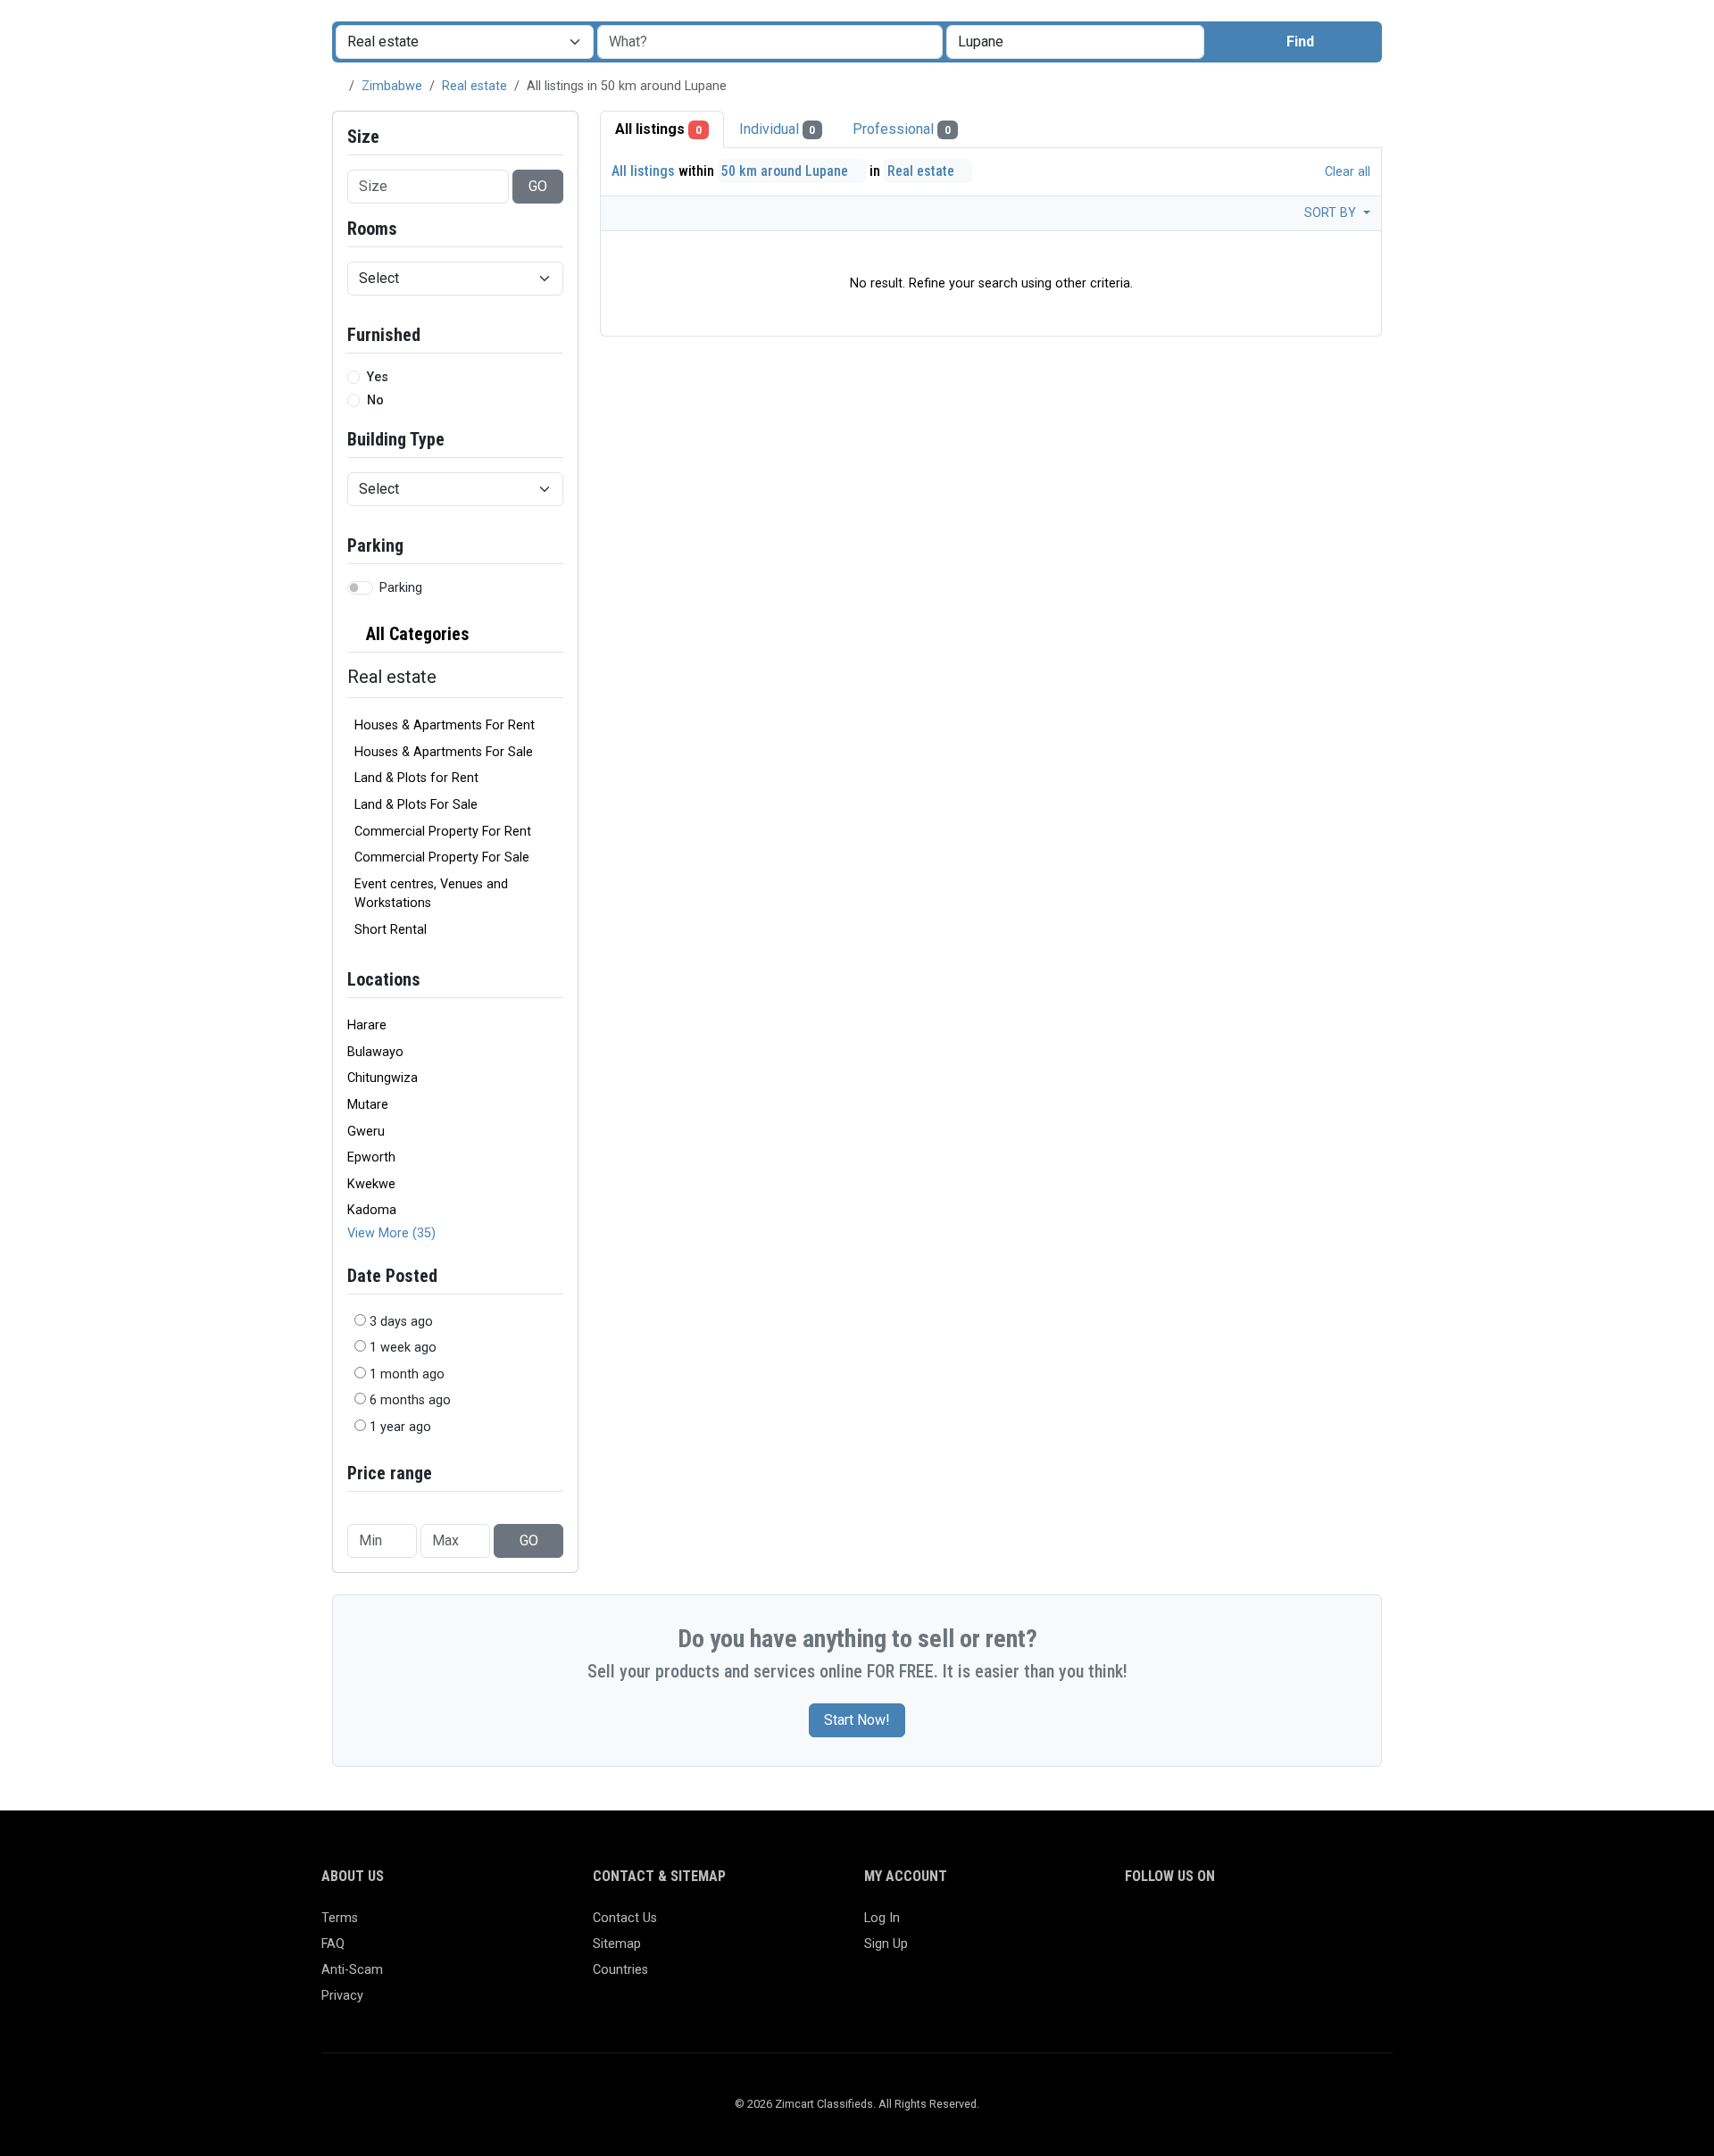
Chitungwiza (383, 1078)
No (375, 400)
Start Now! (857, 1720)
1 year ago (400, 1427)
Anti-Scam (352, 1970)
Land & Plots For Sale (416, 805)
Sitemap (617, 1944)
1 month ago (407, 1374)
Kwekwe (371, 1184)
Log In (882, 1918)
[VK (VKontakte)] (1343, 1926)
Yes (378, 377)
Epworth (371, 1157)
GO (538, 186)
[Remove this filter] (556, 634)
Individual (778, 129)
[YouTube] (1291, 1926)
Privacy (342, 1996)
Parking (401, 588)
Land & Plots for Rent (416, 778)
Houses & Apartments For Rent (445, 725)
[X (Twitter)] (1162, 1926)
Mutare (368, 1105)
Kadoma (372, 1210)
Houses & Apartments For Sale (444, 752)
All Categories (416, 634)
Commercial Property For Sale (442, 857)
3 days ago (401, 1322)
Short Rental (391, 930)
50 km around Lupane (786, 171)
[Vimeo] (1317, 1926)
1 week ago (403, 1348)
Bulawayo (375, 1052)
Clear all (1346, 172)
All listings (658, 129)
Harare (367, 1025)
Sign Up (886, 1944)
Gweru (366, 1132)
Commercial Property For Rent (443, 832)
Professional (902, 129)
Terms (340, 1918)
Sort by (1332, 213)
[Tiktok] (1265, 1926)
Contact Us (625, 1918)
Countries (620, 1970)
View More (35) (391, 1233)
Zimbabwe (392, 86)
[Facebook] (1136, 1926)
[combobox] (1075, 42)
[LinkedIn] (1214, 1926)
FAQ (333, 1944)
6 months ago (410, 1400)
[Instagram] (1188, 1926)
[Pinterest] (1240, 1926)
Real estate (474, 86)
